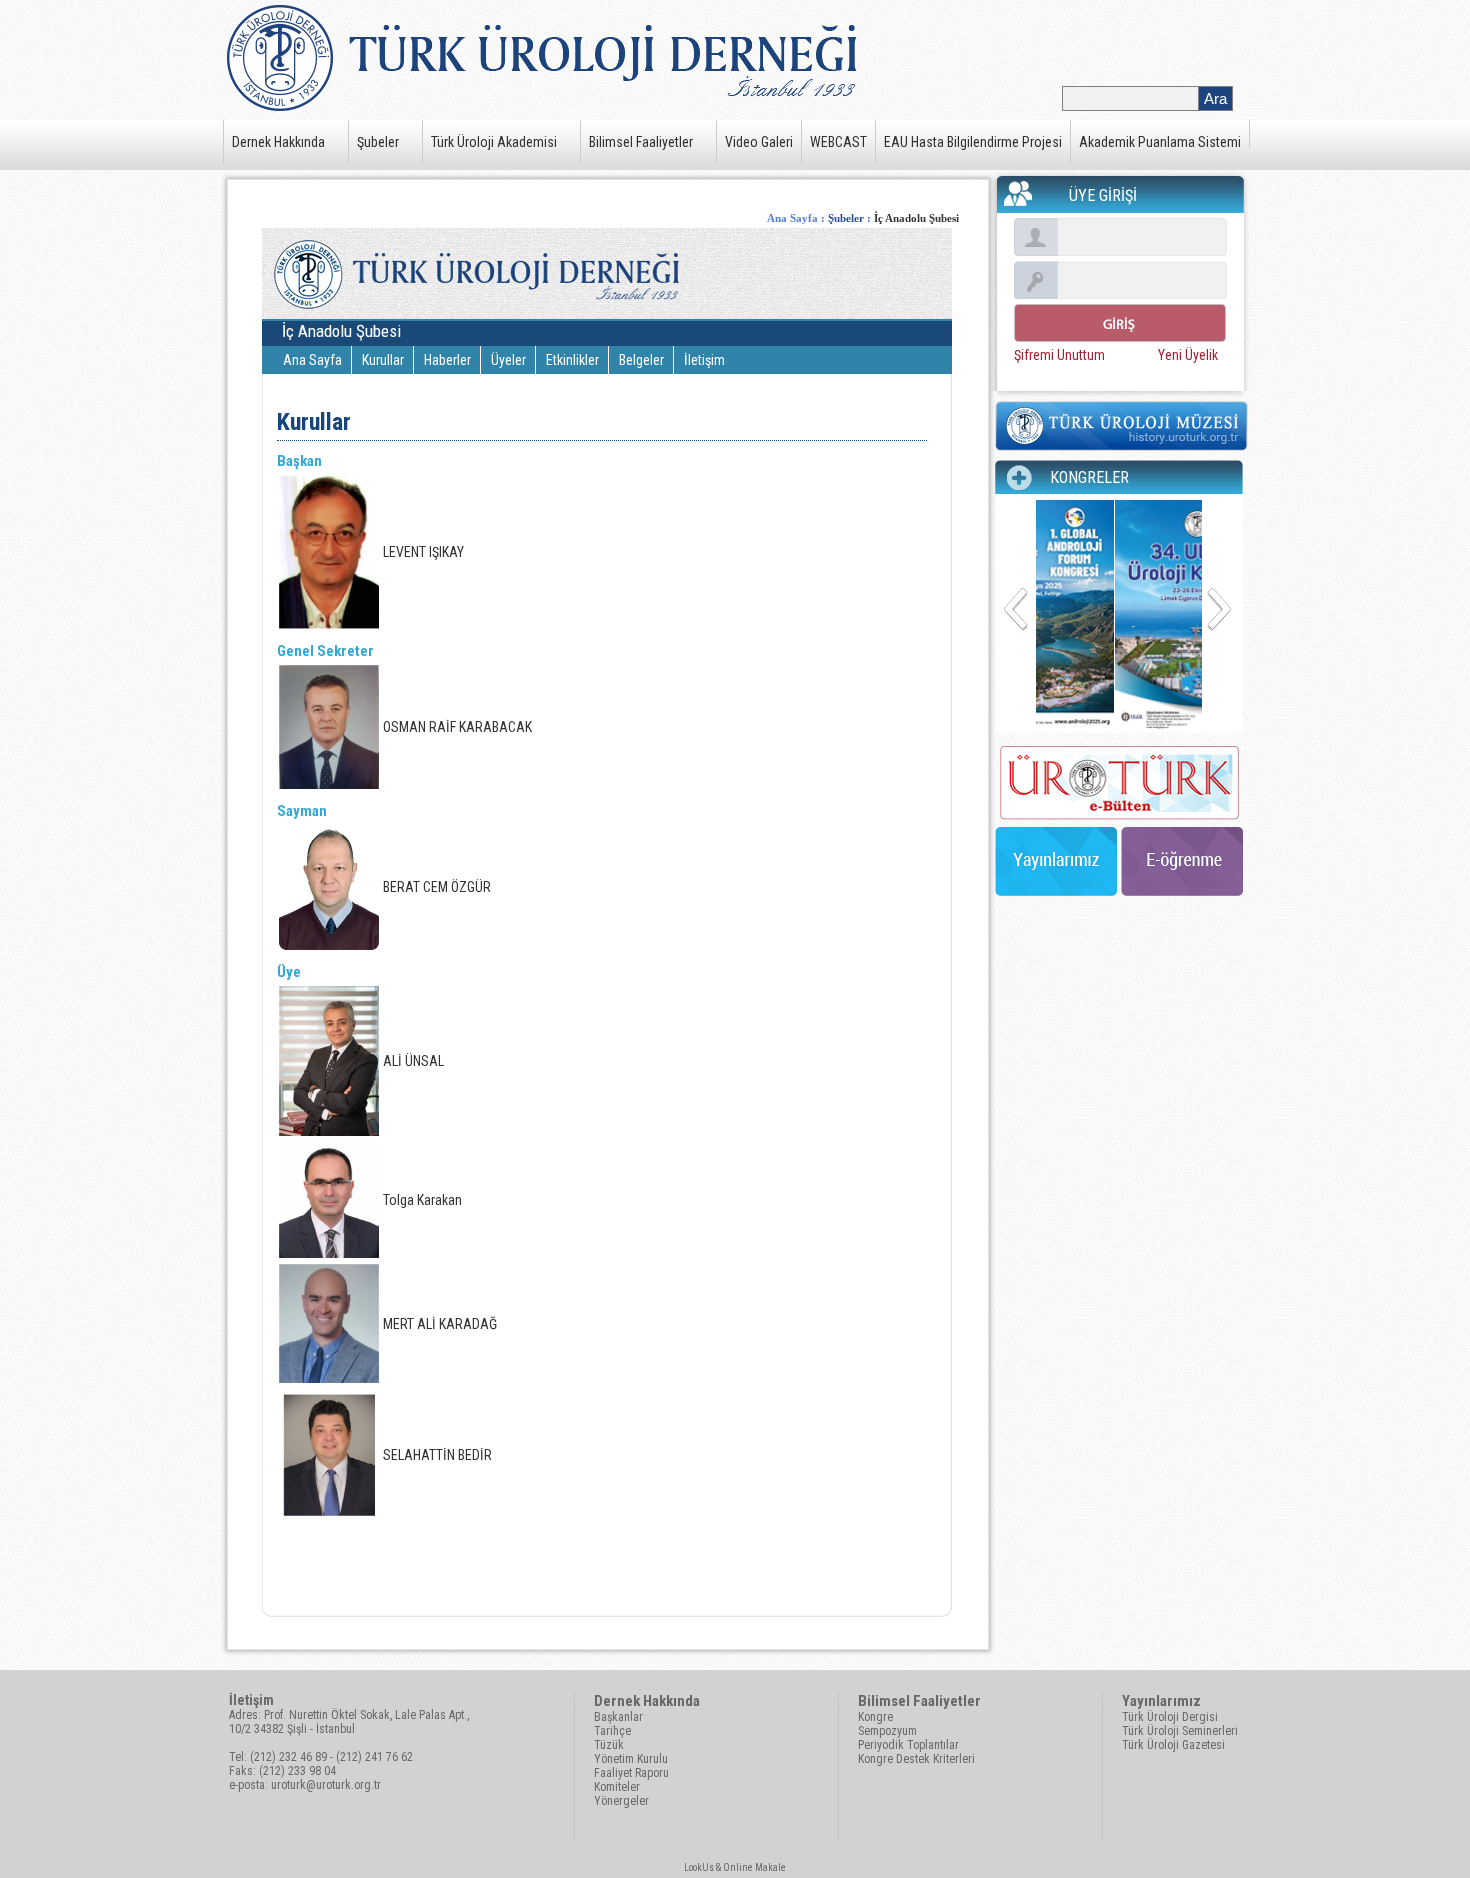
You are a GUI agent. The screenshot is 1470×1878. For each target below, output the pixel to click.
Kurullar (383, 360)
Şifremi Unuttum (1059, 355)
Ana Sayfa (792, 218)
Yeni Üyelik (1188, 355)
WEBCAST (838, 142)
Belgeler (641, 360)
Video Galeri (759, 142)
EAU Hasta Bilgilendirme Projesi (973, 142)
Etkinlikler (572, 360)
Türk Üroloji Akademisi (494, 142)
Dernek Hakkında (278, 142)
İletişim (704, 360)
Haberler (447, 360)
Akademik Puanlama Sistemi (1160, 142)
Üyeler (508, 360)
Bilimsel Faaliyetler (641, 142)
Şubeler (378, 142)
